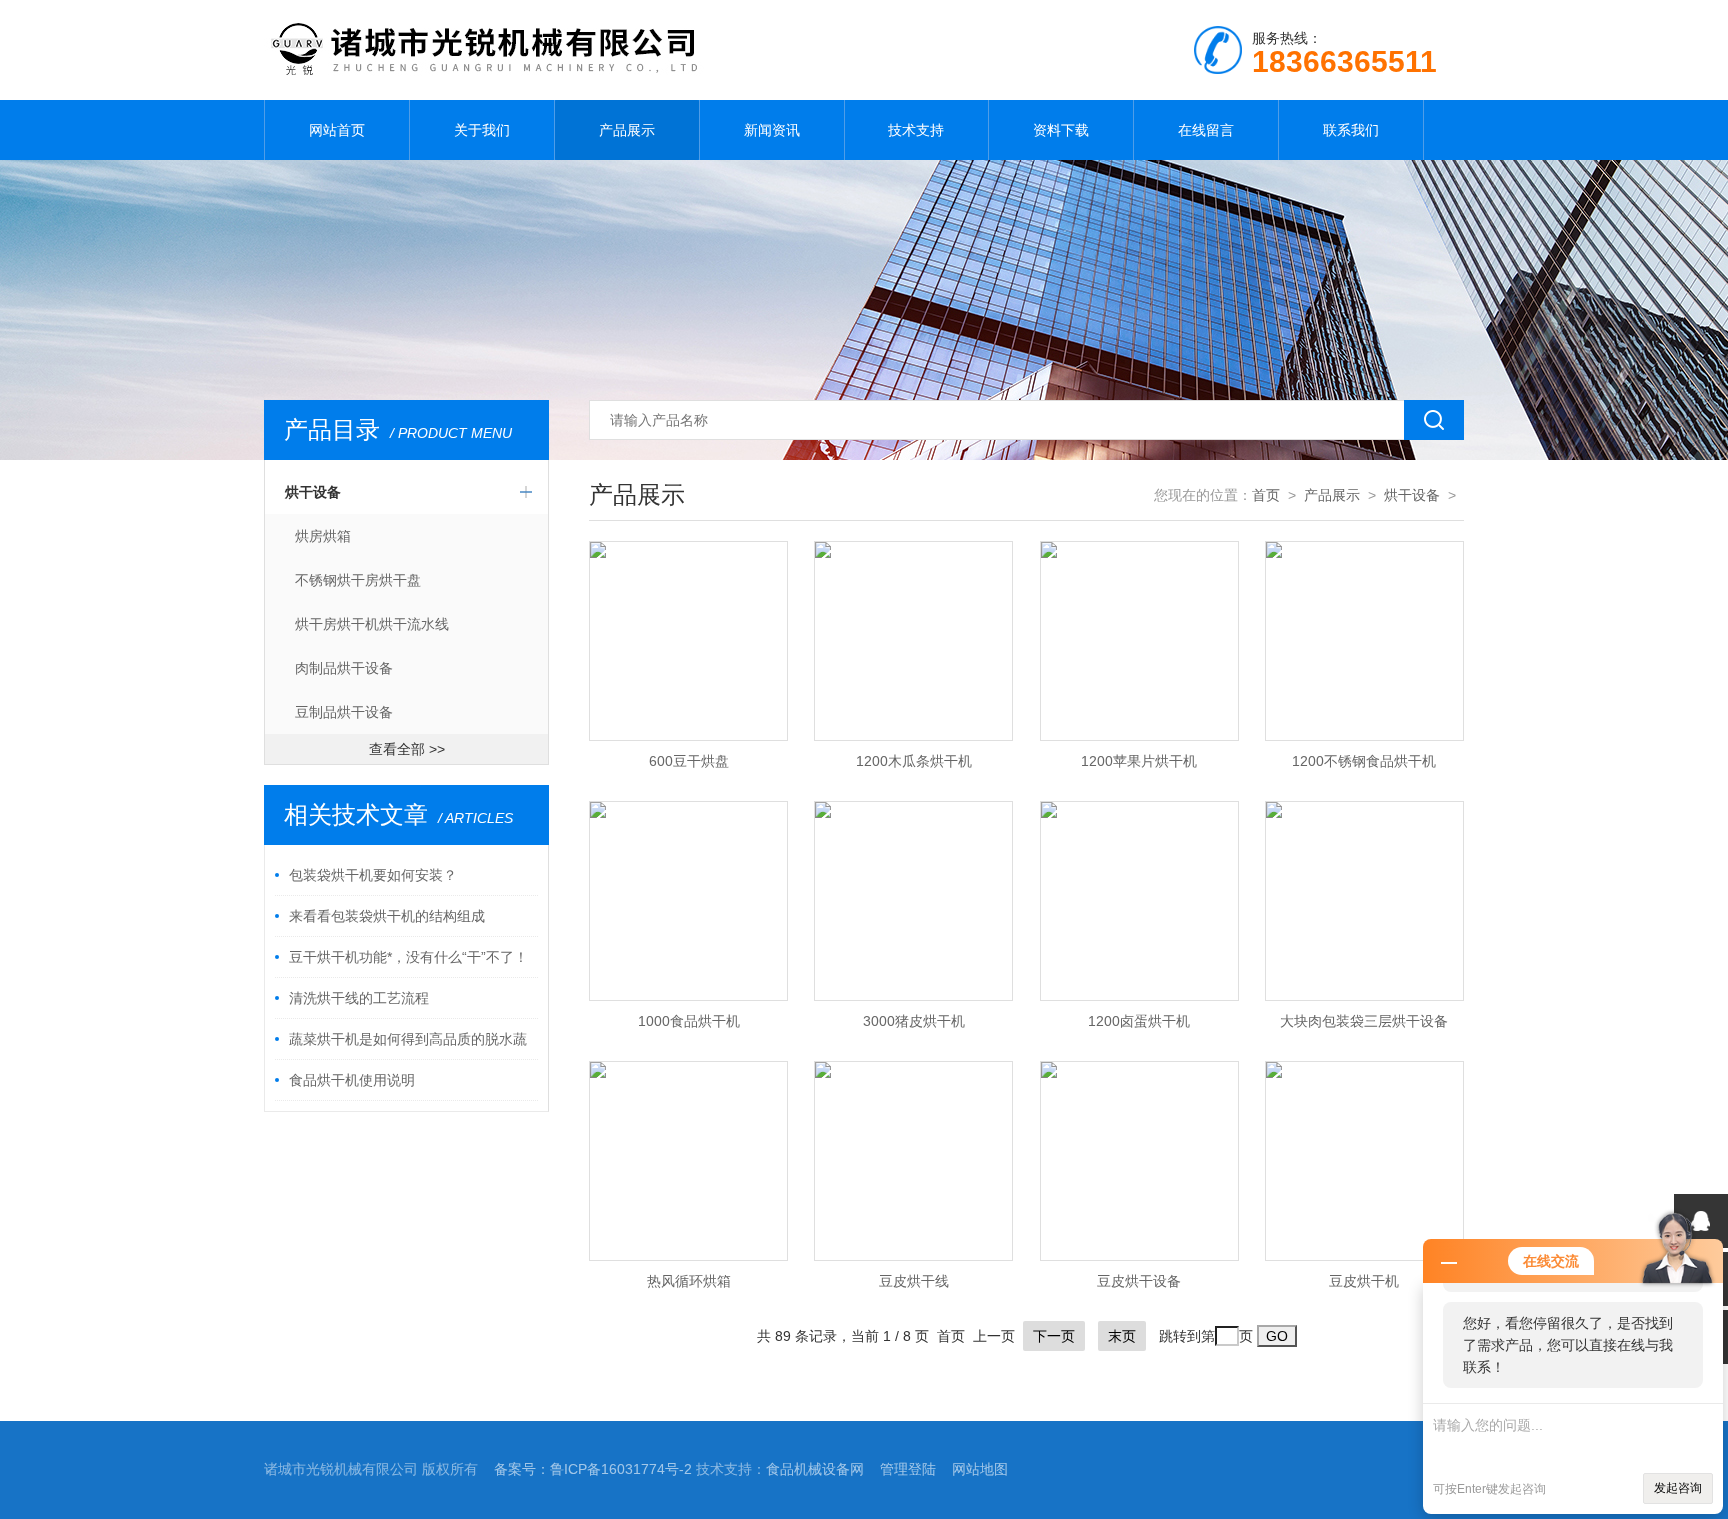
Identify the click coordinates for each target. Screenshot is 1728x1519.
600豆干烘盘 (689, 761)
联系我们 (1351, 130)
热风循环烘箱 (689, 1281)
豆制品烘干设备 (344, 712)
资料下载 (1061, 130)
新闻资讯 (772, 130)
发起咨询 (1678, 1488)
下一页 (1054, 1336)
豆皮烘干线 (914, 1281)
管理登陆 (908, 1469)
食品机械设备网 (815, 1469)
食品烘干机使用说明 (352, 1080)
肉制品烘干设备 (344, 668)
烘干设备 (313, 492)
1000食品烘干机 (689, 1021)
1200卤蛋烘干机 (1139, 1021)
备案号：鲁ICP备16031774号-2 (593, 1469)
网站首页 (337, 130)
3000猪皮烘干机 (914, 1021)
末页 (1122, 1336)
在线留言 (1206, 130)
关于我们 (482, 130)
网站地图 (980, 1469)
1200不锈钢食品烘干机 (1364, 761)
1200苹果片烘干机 (1139, 761)
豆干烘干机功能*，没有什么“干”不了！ (408, 957)
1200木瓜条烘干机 (914, 761)
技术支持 (916, 130)
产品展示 (627, 130)
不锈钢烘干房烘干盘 (358, 580)
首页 (1266, 495)
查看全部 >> (407, 749)
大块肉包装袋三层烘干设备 (1364, 1021)
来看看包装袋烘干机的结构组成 (387, 916)
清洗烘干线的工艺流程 (359, 998)
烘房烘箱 (323, 536)
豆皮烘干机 (1364, 1281)
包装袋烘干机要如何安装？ (373, 875)
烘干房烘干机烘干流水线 (372, 624)
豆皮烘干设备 (1139, 1281)
